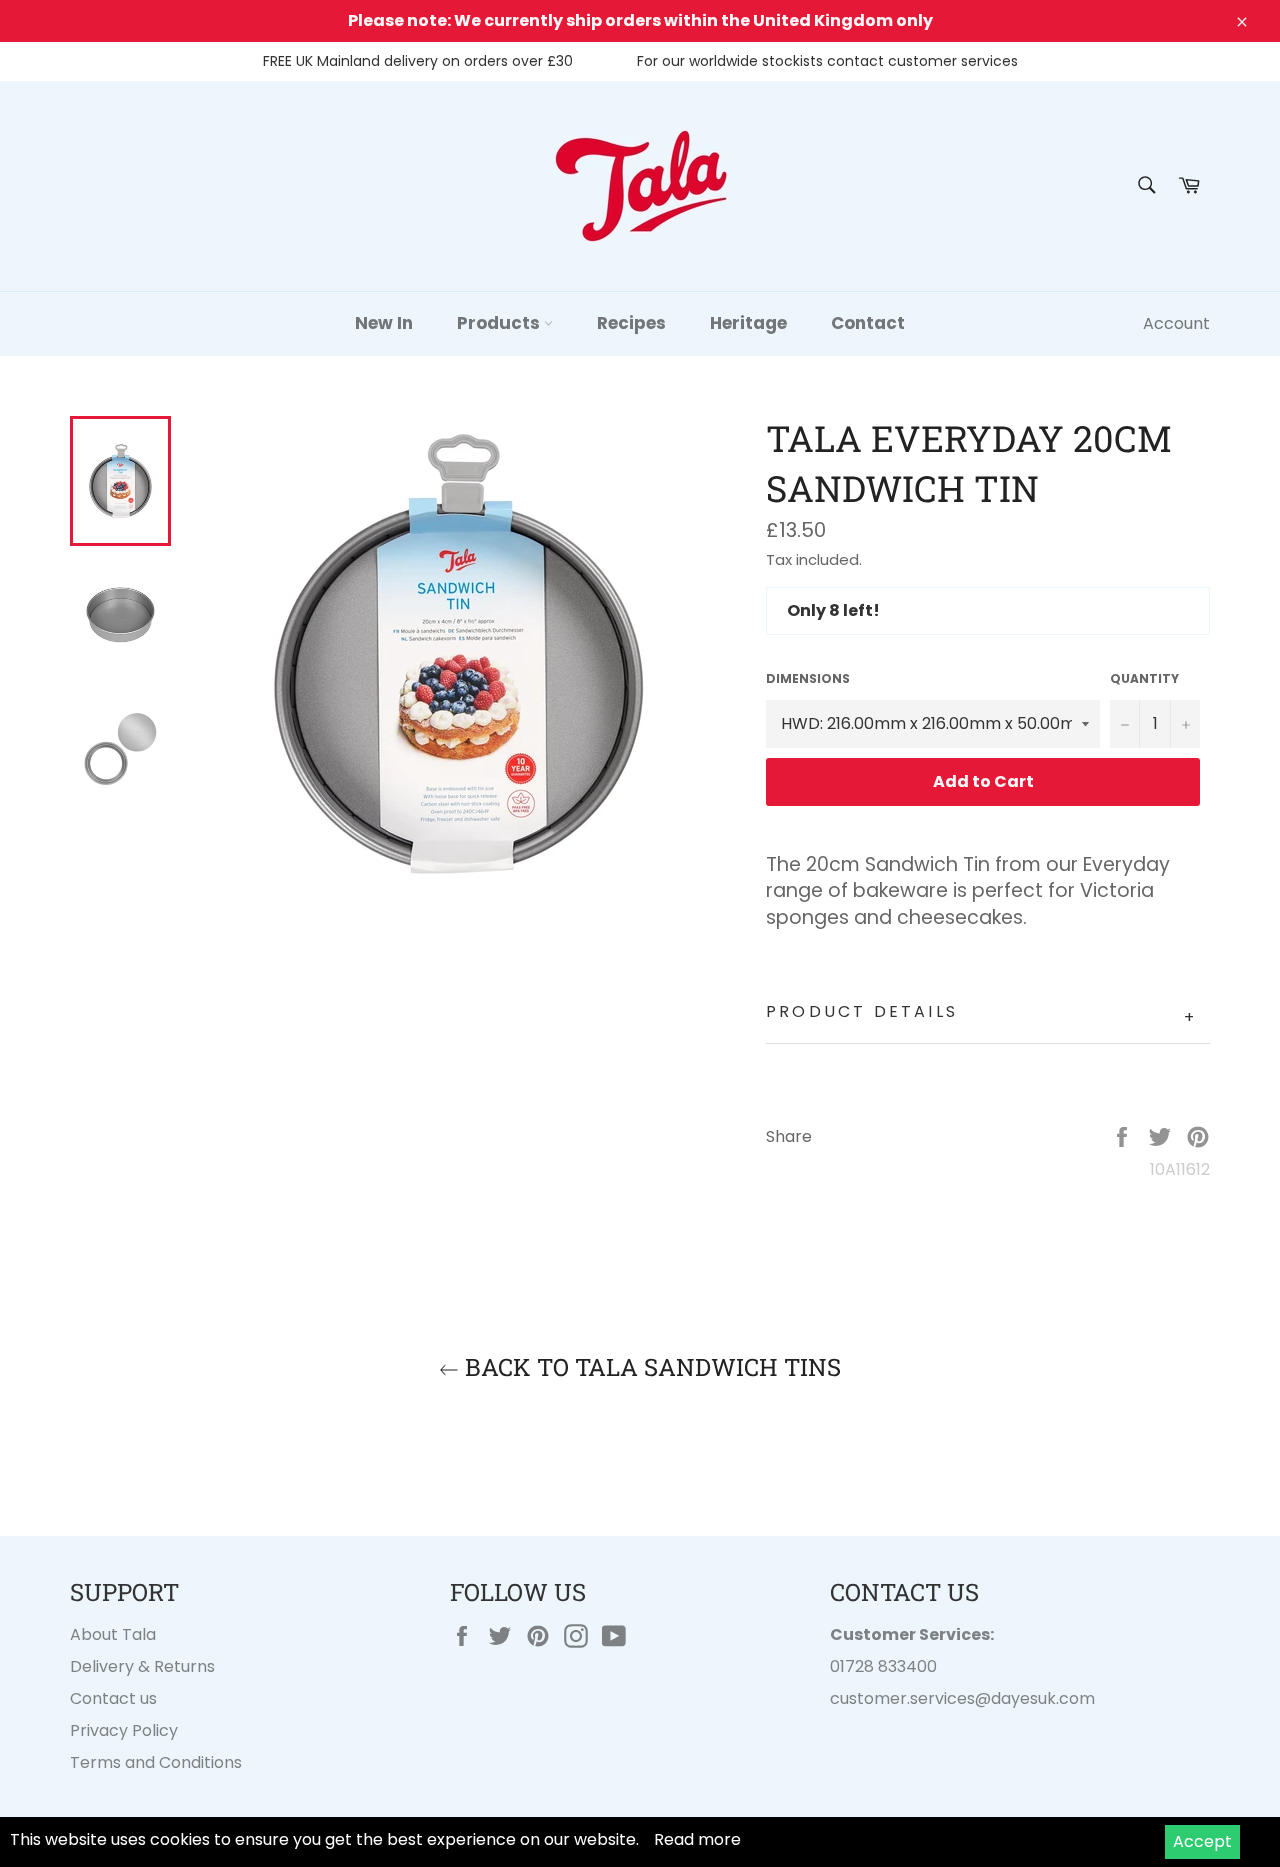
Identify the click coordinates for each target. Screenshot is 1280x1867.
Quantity (1144, 679)
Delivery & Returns (142, 1666)
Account (1176, 323)
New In (384, 323)
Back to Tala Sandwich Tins (650, 1367)
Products (500, 323)
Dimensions (808, 679)
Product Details (981, 1014)
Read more (697, 1839)
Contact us (113, 1698)
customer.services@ (910, 1698)
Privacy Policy (124, 1730)
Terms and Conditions (156, 1762)
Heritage (748, 323)
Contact (868, 323)
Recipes (631, 323)
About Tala (113, 1634)
